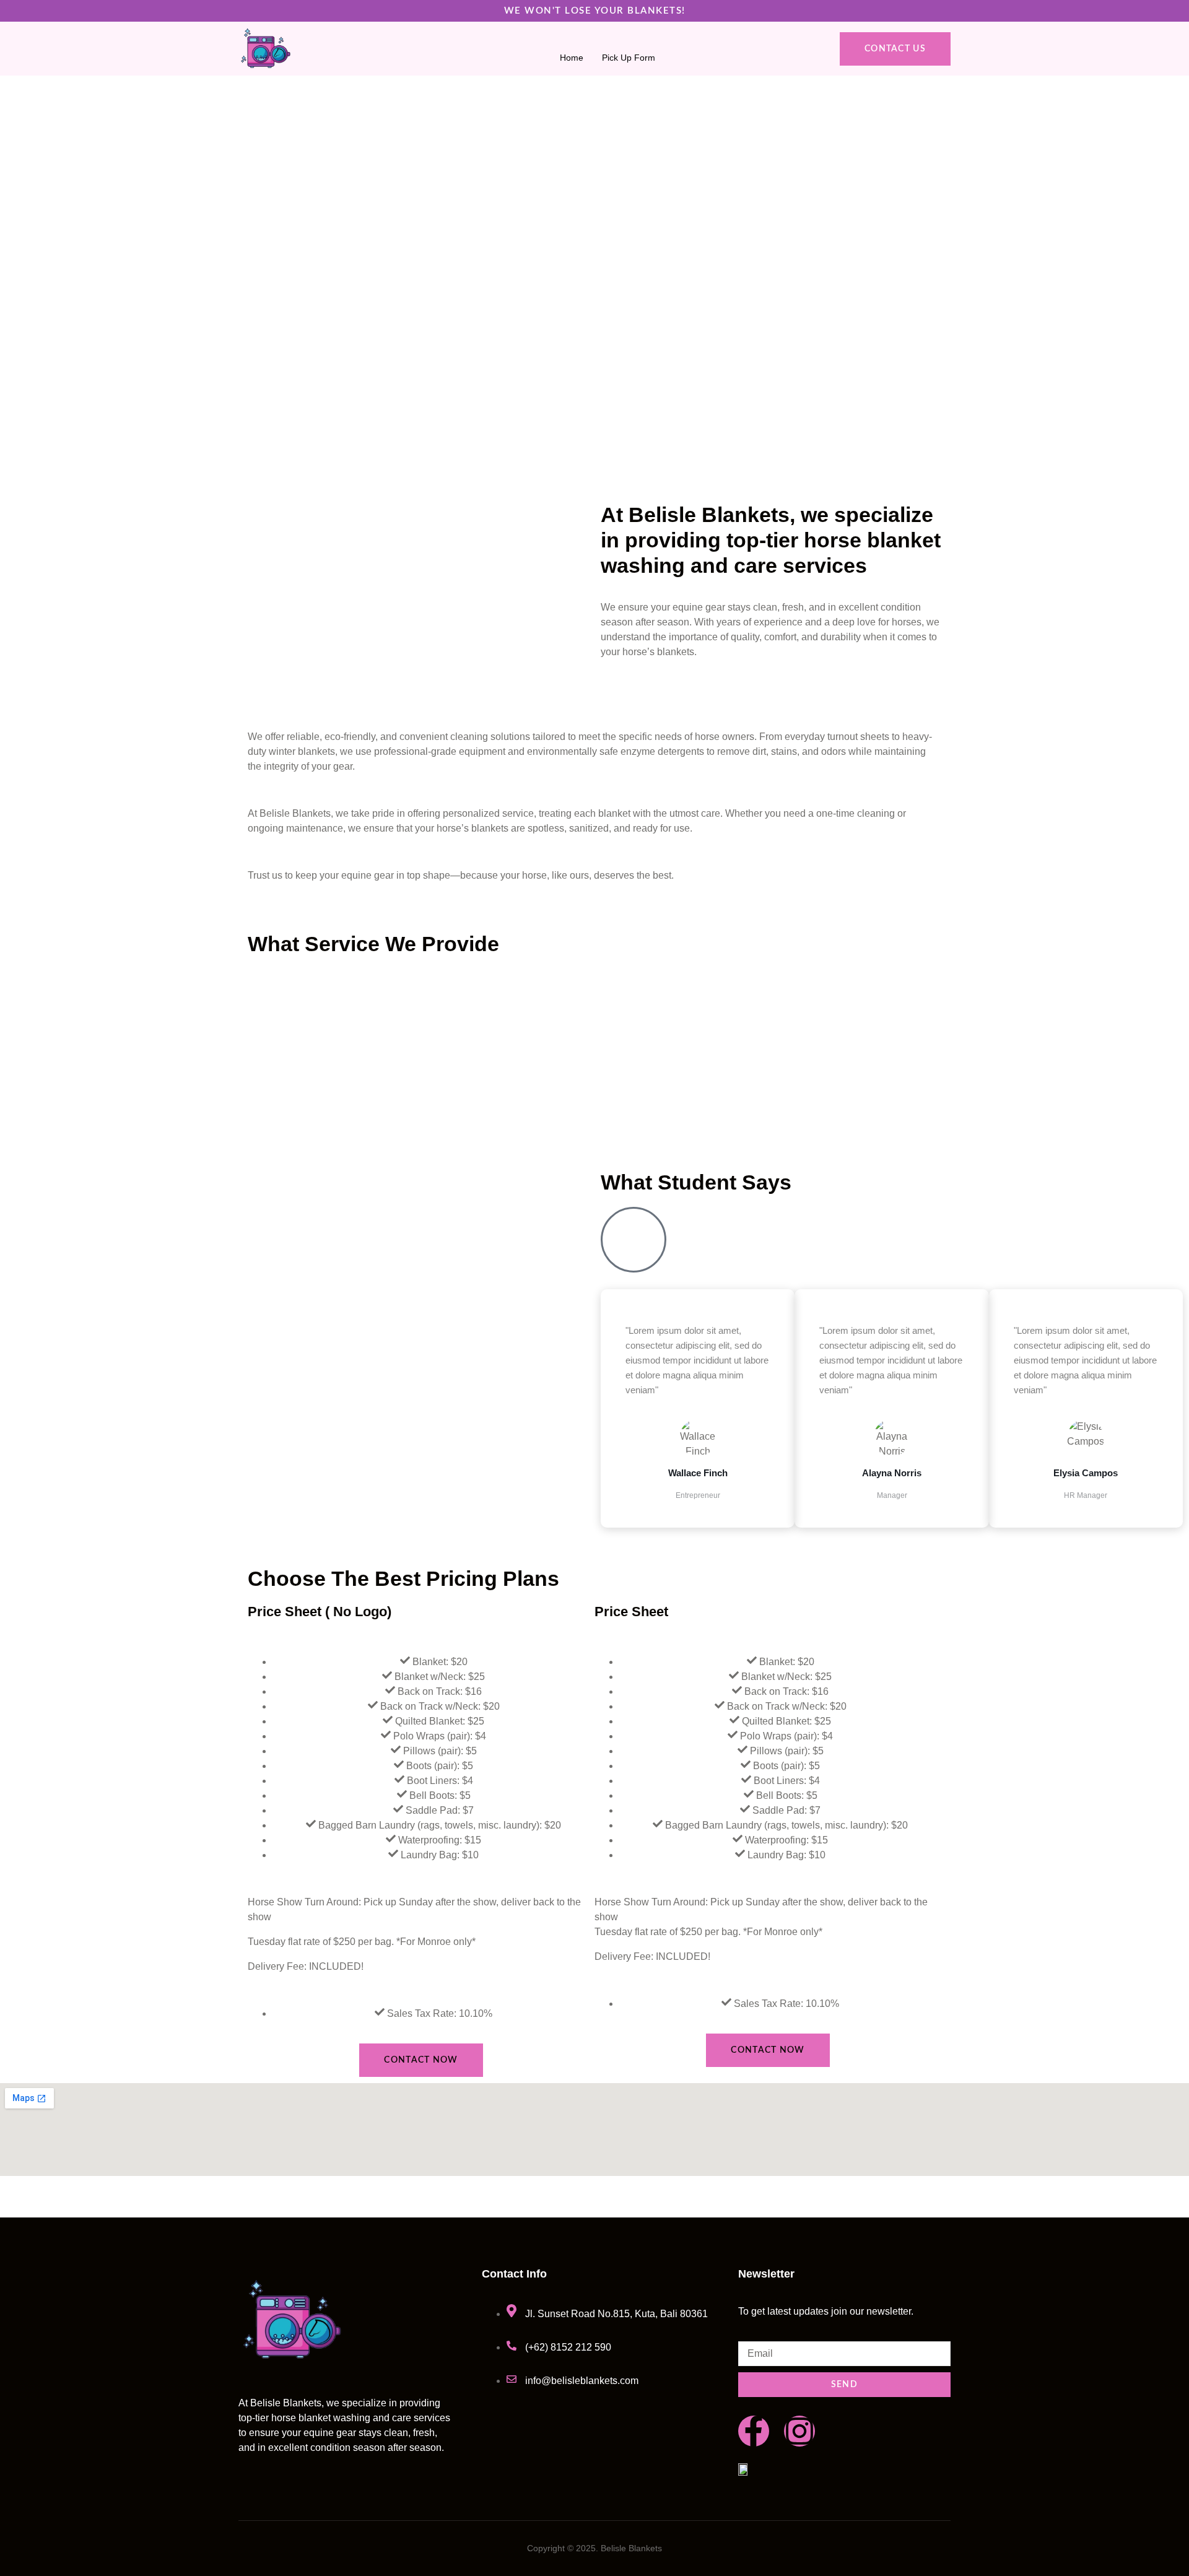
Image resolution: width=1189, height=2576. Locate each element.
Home (572, 56)
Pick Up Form (629, 56)
